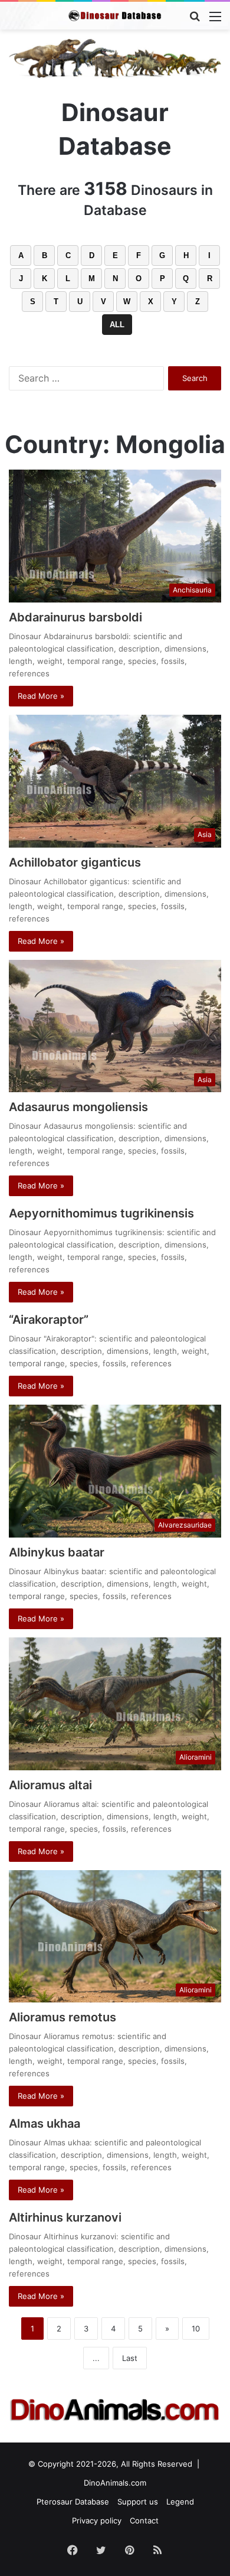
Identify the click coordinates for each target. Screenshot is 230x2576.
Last (130, 2358)
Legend (180, 2502)
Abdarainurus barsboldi (75, 617)
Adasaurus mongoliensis (78, 1107)
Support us (138, 2502)
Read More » (41, 696)
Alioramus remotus (63, 2017)
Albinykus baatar (57, 1552)
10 (196, 2329)
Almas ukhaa (45, 2124)
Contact (144, 2520)
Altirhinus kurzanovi (65, 2217)
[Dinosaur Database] (115, 16)
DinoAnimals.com (115, 2483)
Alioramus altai (50, 1785)
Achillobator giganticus (75, 862)
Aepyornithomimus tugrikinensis (101, 1213)
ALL (117, 325)
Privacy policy (97, 2520)
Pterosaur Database (73, 2502)
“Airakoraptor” (49, 1320)
